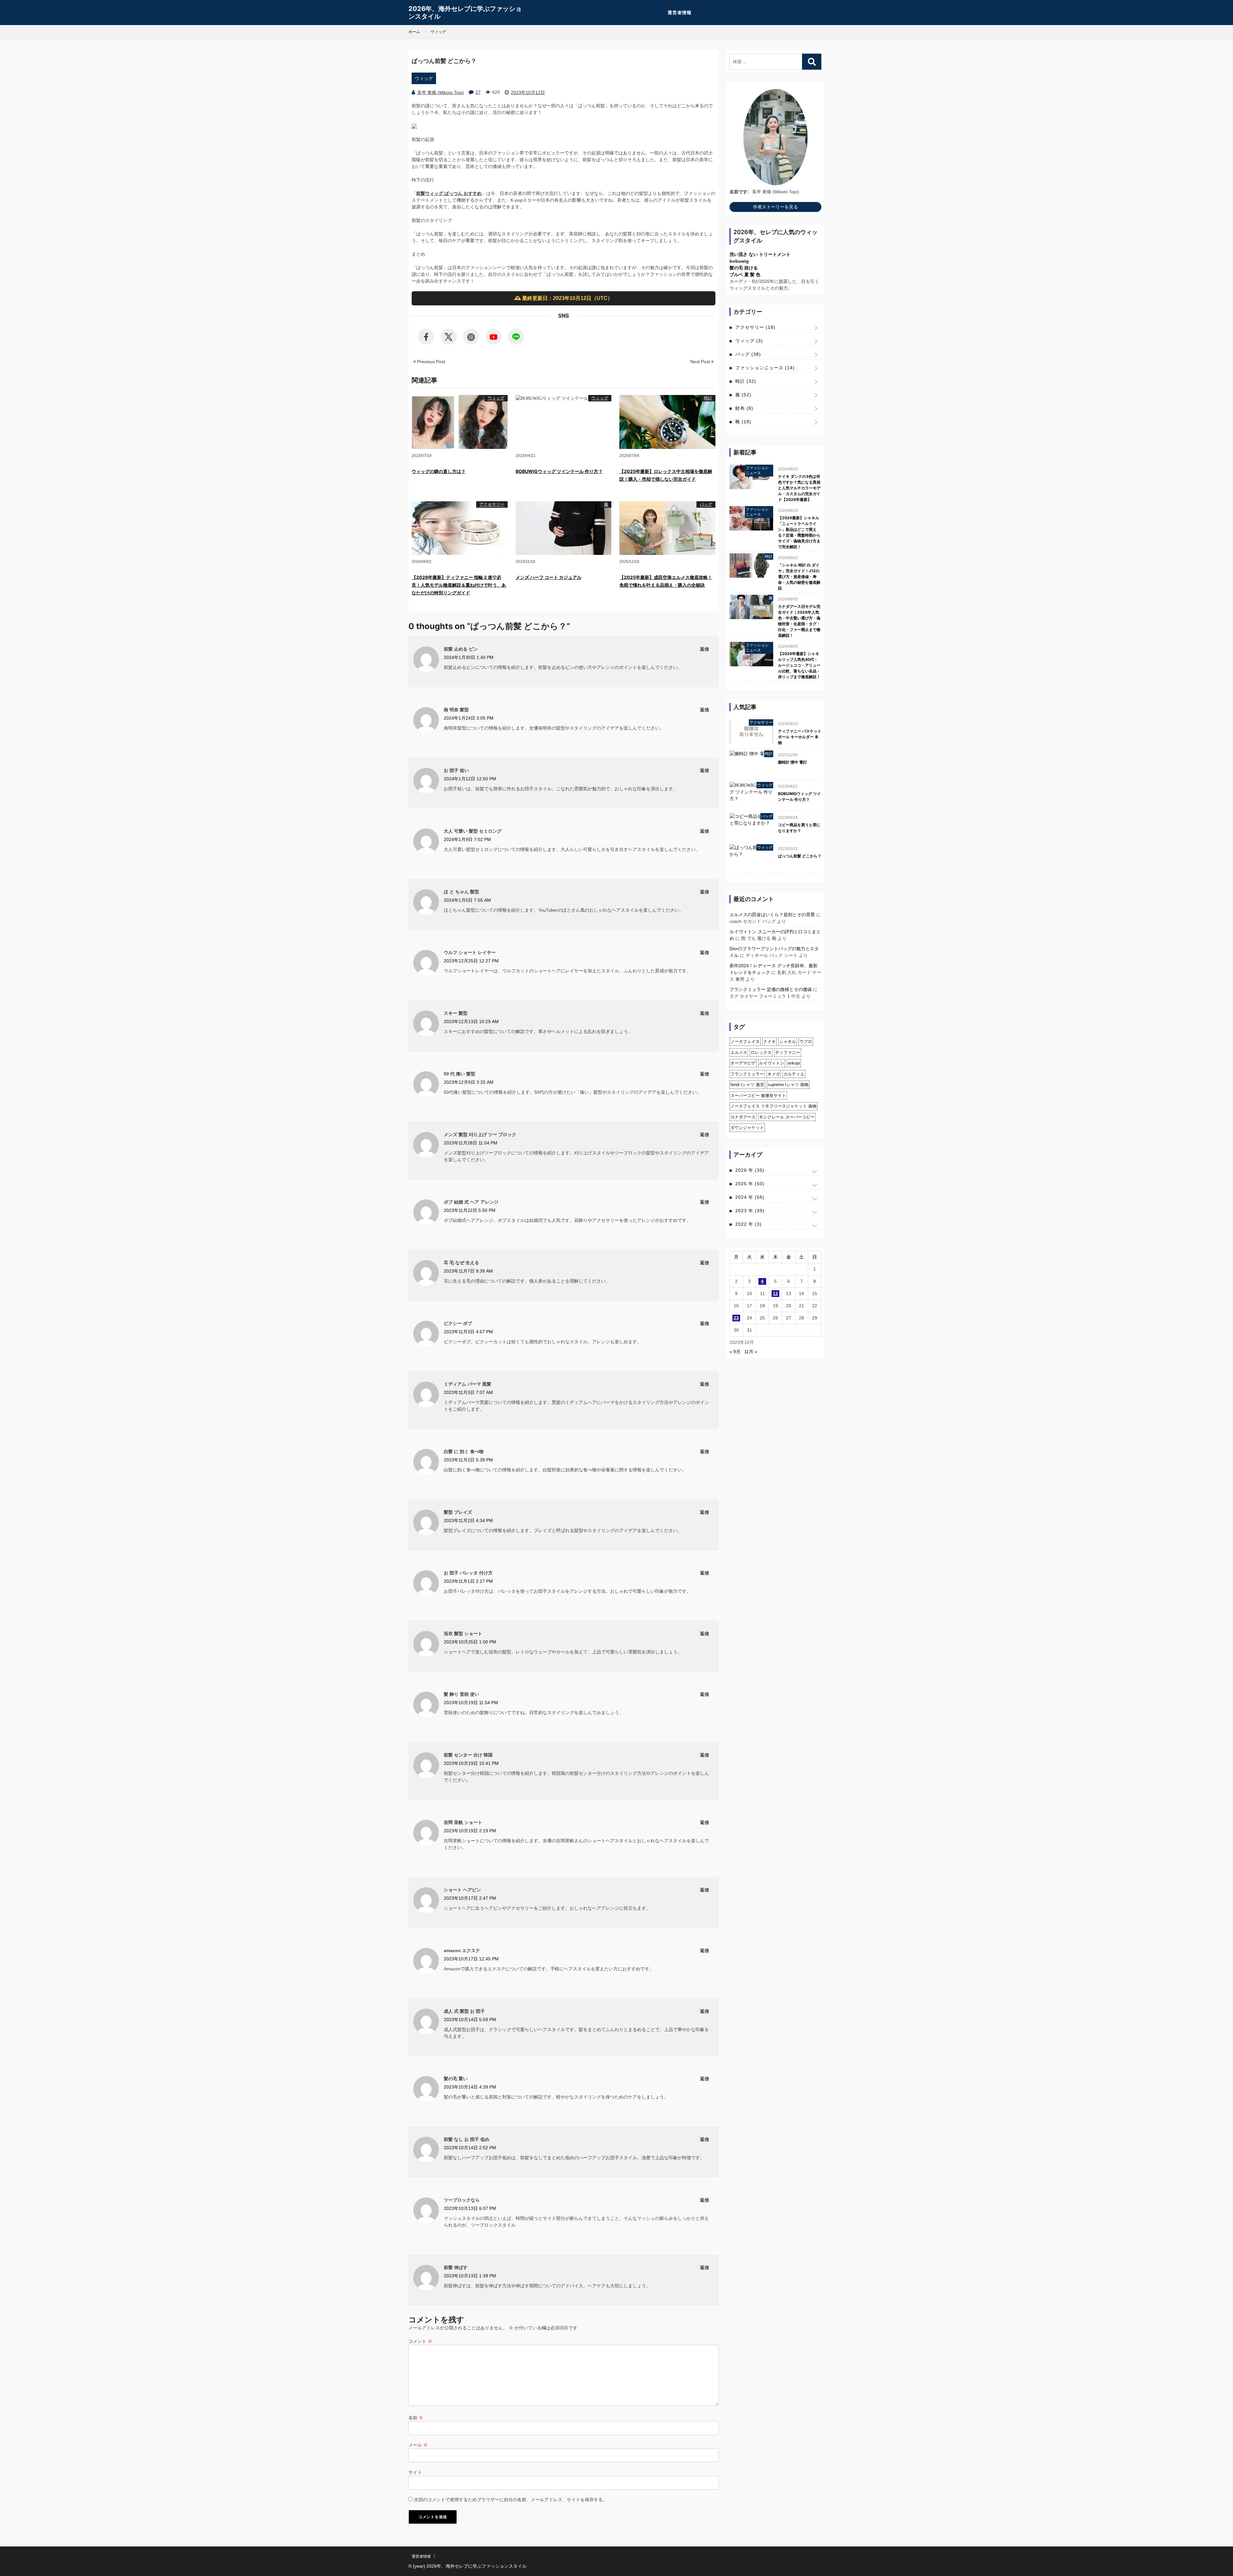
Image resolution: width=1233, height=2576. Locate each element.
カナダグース (743, 1117)
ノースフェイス (745, 1042)
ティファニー (788, 1052)
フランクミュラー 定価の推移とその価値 (771, 989)
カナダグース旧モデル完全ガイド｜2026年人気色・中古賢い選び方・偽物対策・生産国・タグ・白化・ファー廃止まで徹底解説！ (799, 621)
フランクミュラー (747, 1074)
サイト (415, 2472)
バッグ (706, 504)
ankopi (794, 1063)
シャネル (788, 1042)
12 (775, 1293)
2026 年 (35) (750, 1170)
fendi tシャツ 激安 (747, 1085)
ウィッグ (424, 78)
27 (478, 92)
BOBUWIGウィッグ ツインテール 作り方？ (559, 471)
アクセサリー (492, 504)
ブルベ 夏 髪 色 (745, 275)
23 (736, 1318)
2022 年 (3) (748, 1224)
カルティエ (794, 1074)
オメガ (774, 1074)
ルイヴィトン (772, 1063)
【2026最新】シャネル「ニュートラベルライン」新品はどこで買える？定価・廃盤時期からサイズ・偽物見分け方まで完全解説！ (799, 532)
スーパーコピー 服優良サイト (758, 1095)
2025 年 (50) (750, 1184)
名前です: (739, 192)
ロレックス (761, 1052)
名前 (416, 2418)
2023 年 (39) (750, 1211)
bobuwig (739, 261)
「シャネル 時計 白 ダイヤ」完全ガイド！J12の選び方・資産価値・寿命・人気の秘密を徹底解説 (799, 577)
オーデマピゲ (743, 1063)
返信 (704, 649)
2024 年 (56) (750, 1197)
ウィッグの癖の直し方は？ (439, 471)
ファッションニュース (765, 368)
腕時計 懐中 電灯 (792, 762)
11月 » (751, 1352)
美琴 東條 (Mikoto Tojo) (441, 92)
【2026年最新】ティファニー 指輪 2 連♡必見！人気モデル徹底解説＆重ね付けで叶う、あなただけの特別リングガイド (459, 585)
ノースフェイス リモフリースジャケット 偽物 (774, 1106)
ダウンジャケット (747, 1128)
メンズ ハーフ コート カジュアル (549, 577)
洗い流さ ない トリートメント (760, 254)
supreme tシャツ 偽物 (788, 1085)
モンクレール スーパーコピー (787, 1117)
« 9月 (735, 1352)
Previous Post (430, 362)
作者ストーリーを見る (775, 207)
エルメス (739, 1052)
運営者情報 (680, 13)
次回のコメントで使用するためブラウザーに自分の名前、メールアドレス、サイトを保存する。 (511, 2500)
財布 (744, 408)
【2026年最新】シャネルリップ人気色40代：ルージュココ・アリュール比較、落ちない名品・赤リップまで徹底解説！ (799, 665)
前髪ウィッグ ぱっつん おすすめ (449, 193)
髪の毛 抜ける (744, 268)
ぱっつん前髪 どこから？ (800, 856)
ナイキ (770, 1042)
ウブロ (806, 1042)
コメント (420, 2341)
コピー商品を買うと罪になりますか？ (799, 828)
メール (418, 2445)
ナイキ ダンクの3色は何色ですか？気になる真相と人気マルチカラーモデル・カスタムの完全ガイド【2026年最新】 (799, 488)
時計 (708, 398)
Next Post (701, 362)
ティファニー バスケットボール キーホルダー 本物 (800, 737)
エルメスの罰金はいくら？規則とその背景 (772, 915)
